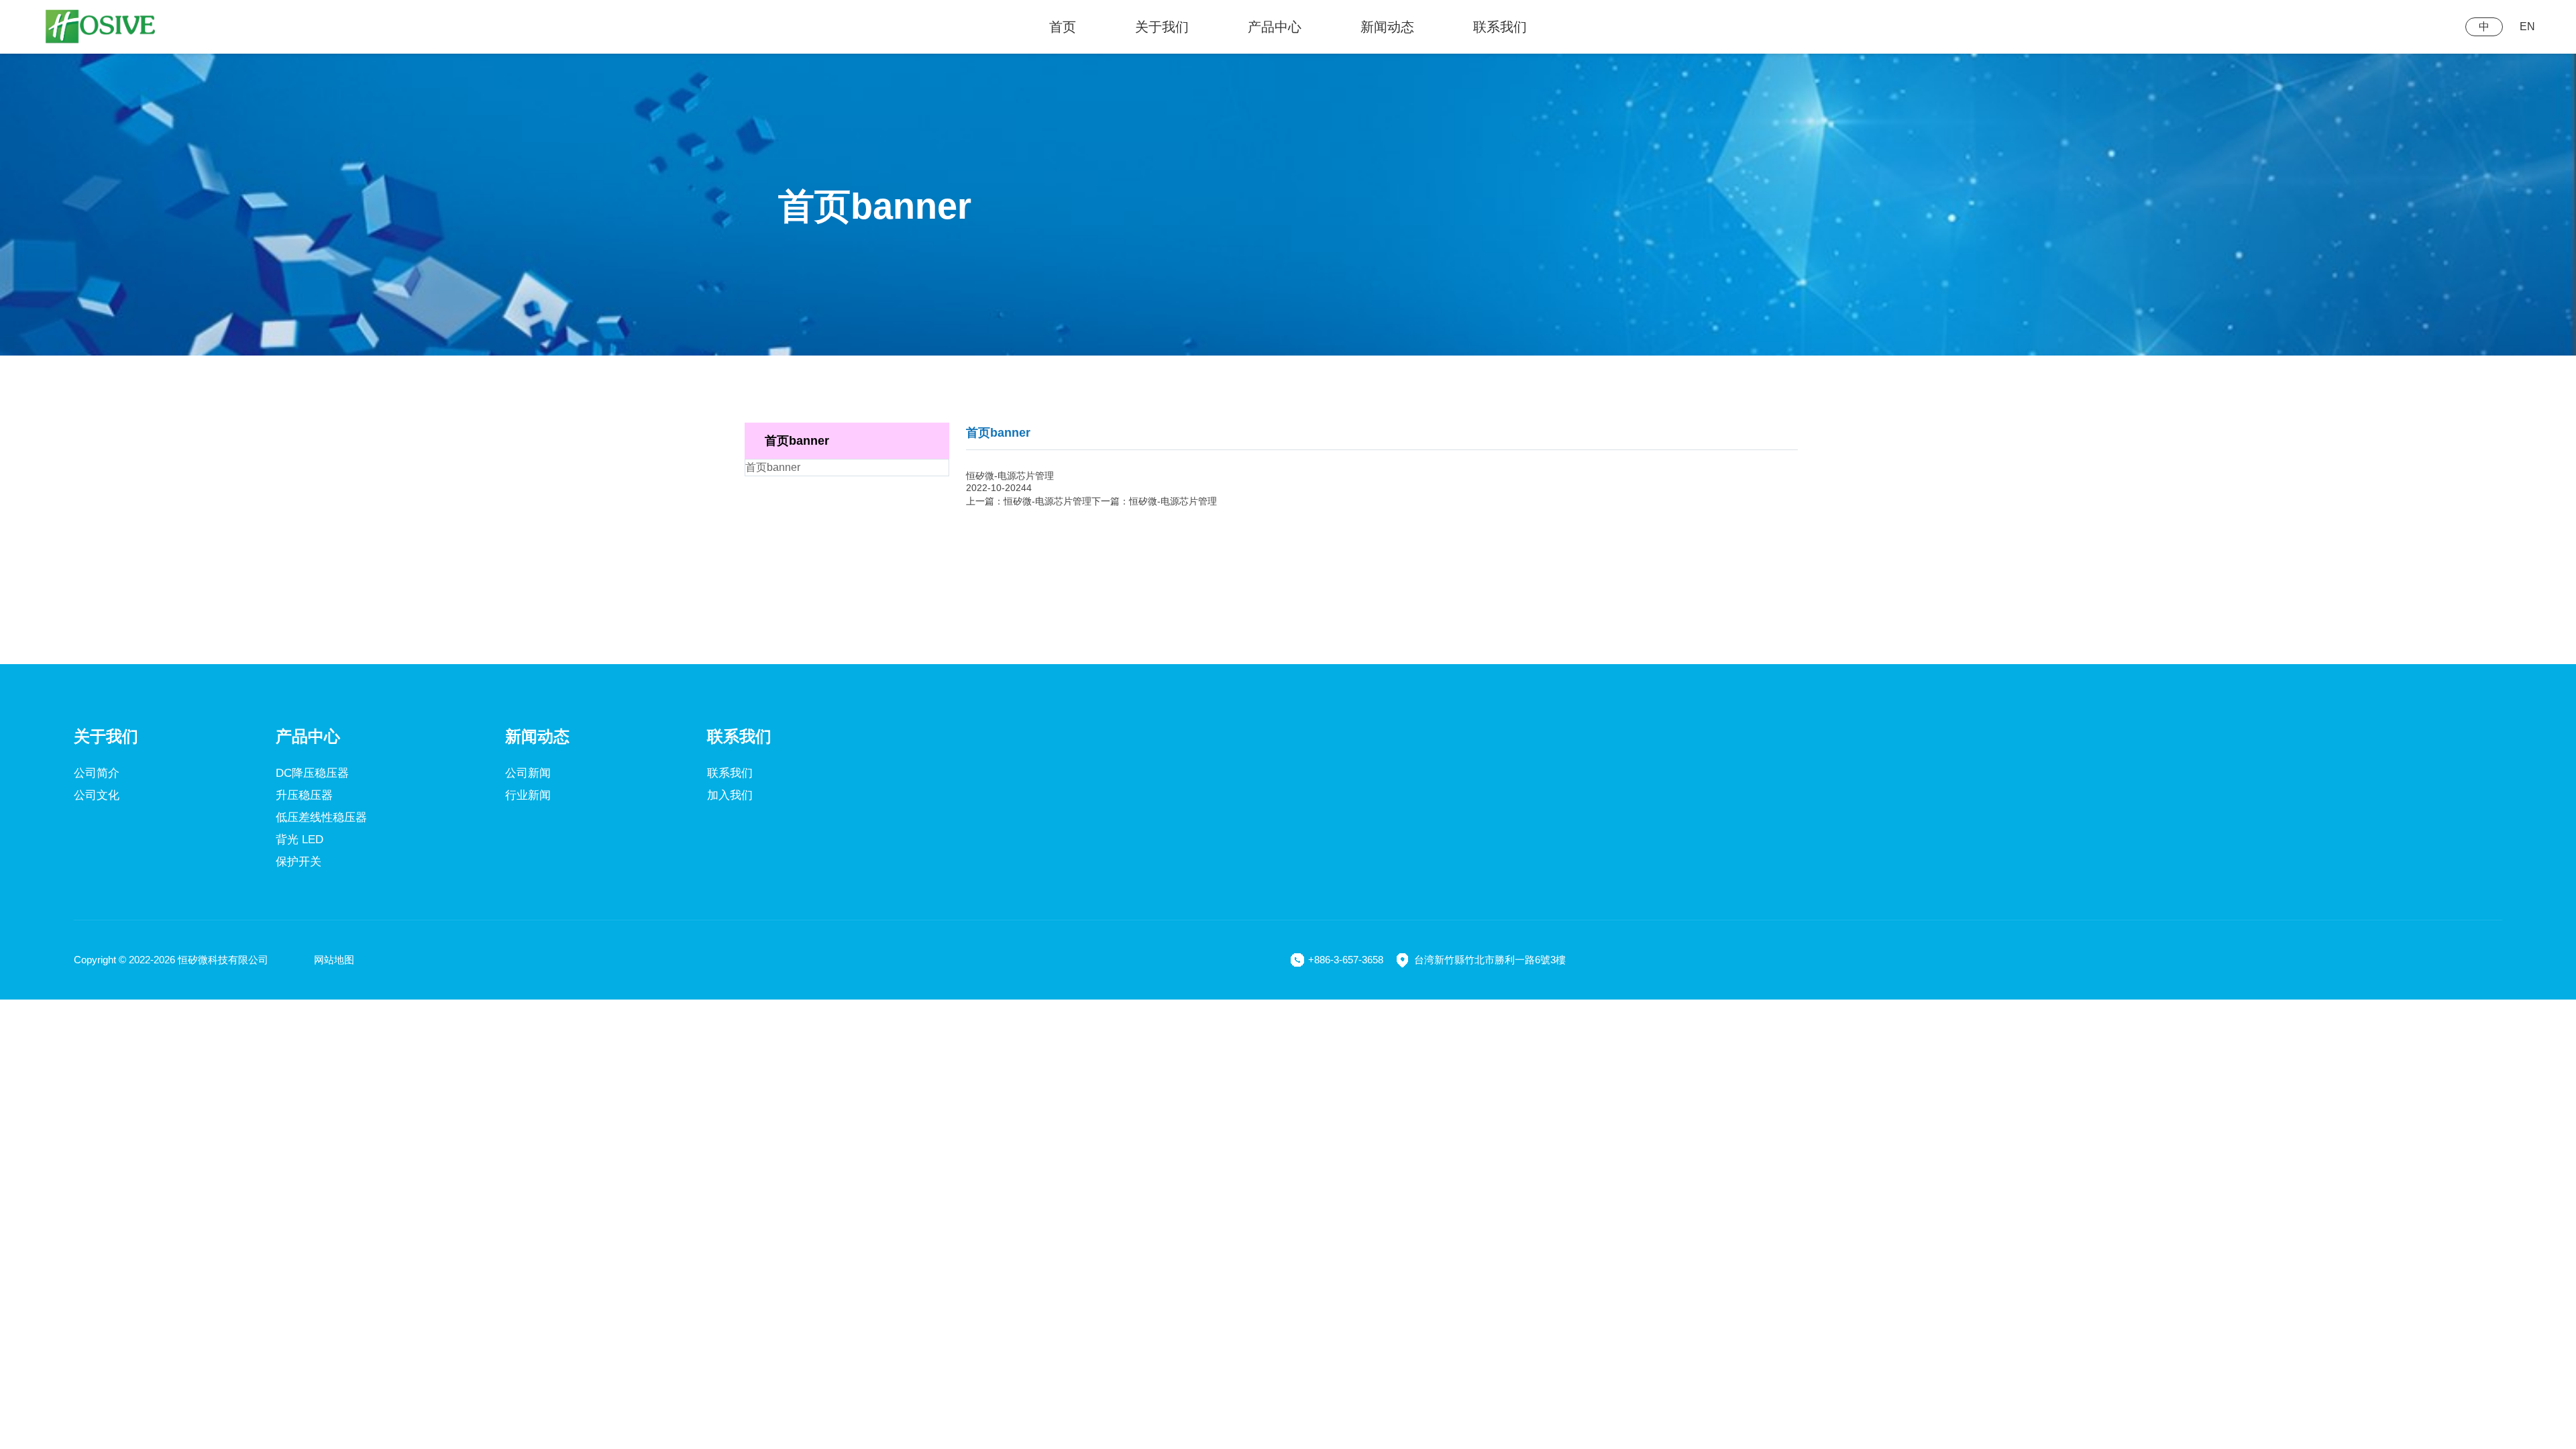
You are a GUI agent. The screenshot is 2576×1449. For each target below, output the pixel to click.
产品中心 (1275, 27)
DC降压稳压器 (312, 773)
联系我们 (1500, 27)
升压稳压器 (304, 795)
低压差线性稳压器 (321, 817)
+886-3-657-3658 (1346, 960)
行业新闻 (528, 795)
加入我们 (730, 795)
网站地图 (334, 960)
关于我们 (1162, 27)
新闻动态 (1387, 27)
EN (2527, 26)
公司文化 (97, 795)
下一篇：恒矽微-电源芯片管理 (1154, 501)
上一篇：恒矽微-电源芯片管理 (1029, 501)
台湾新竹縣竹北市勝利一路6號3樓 (1490, 960)
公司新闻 (528, 773)
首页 (1063, 27)
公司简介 (97, 773)
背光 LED (300, 840)
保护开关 (299, 862)
